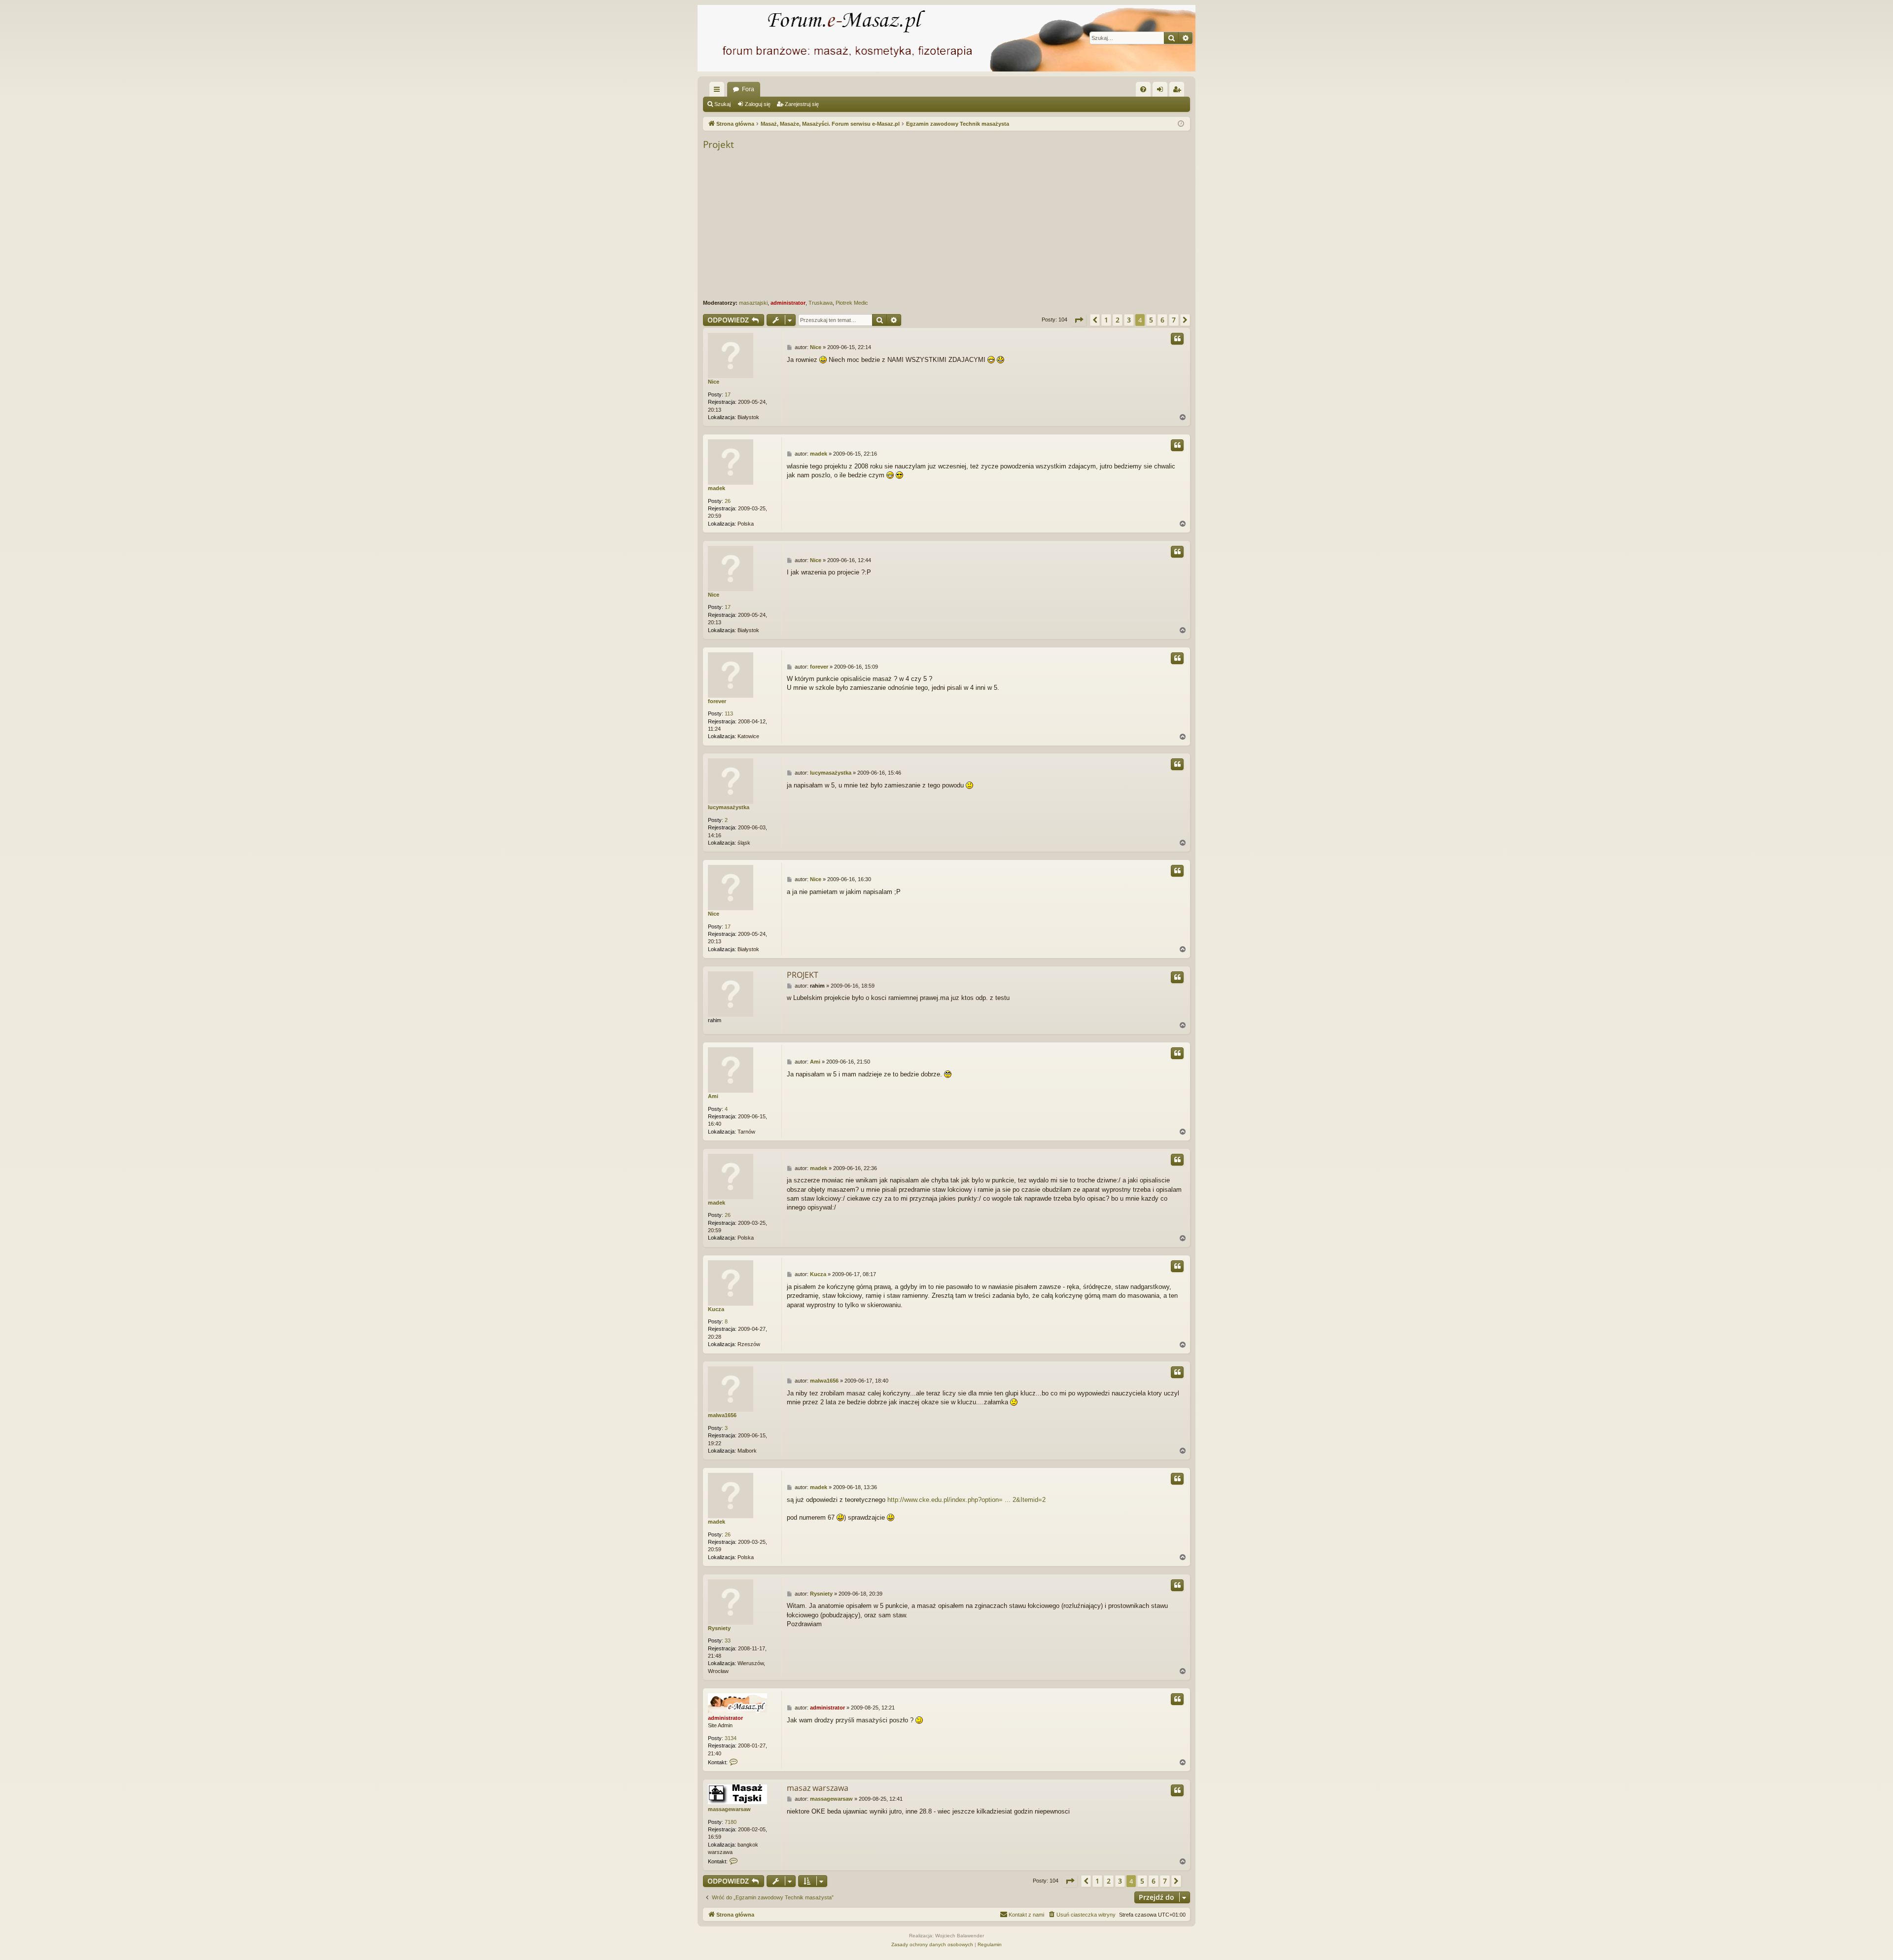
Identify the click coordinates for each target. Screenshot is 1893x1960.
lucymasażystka (729, 807)
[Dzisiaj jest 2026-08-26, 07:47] (1181, 124)
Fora (748, 89)
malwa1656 (722, 1415)
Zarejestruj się (802, 104)
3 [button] (1129, 320)
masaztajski (753, 303)
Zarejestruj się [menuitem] (1179, 91)
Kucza (716, 1309)
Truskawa (821, 303)
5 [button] (1151, 320)
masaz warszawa (818, 1788)
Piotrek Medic (852, 303)
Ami (713, 1096)
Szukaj (722, 104)
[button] (1079, 320)
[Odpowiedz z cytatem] (1177, 339)
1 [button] (1106, 320)
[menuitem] (1143, 89)
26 (728, 501)
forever (717, 701)
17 (728, 394)
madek (717, 488)
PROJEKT (803, 975)
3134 (731, 1738)
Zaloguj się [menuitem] (1162, 91)
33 (728, 1640)
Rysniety (719, 1628)
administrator (788, 303)
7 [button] (1174, 320)
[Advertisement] (999, 225)
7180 (731, 1822)
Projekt (719, 144)
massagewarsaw (729, 1809)
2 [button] (1118, 320)
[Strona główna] (946, 38)
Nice (714, 382)
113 (729, 713)
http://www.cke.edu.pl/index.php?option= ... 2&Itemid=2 (966, 1500)
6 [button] (1162, 320)
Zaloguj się (758, 104)
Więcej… (719, 91)
